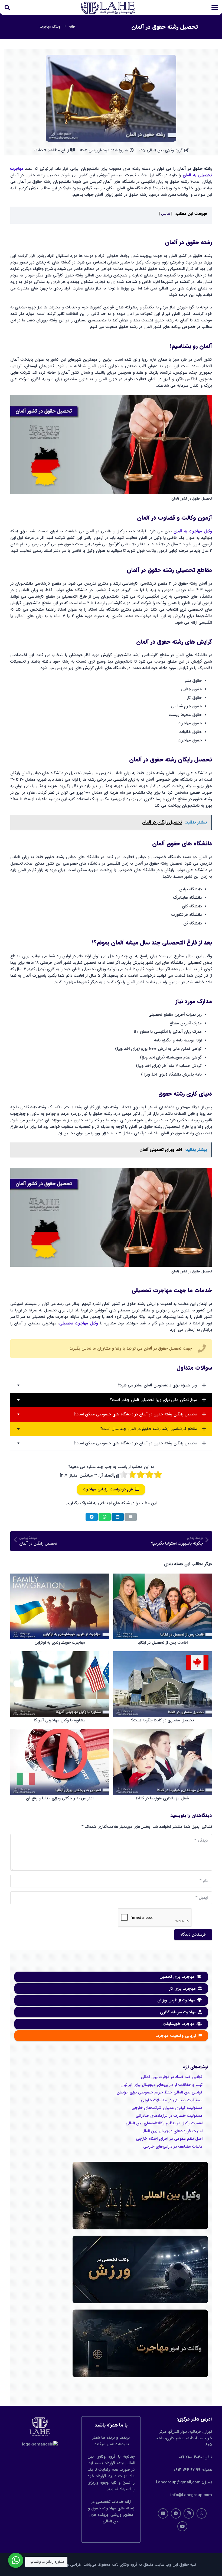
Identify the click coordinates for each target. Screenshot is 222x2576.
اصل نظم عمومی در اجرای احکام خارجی (169, 2139)
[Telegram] (176, 2513)
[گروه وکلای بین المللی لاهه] (108, 8)
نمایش (166, 214)
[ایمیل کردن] (131, 1517)
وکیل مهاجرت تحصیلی (79, 1323)
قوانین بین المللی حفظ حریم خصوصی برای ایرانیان (160, 2092)
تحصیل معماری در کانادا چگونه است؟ (162, 1720)
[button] (215, 8)
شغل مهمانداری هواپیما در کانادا (163, 1798)
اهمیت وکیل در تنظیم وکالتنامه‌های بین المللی (164, 2123)
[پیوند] (111, 1352)
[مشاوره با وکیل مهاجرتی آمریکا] (60, 1684)
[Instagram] (189, 2513)
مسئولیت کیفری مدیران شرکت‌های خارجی (167, 2108)
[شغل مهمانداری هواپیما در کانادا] (163, 1762)
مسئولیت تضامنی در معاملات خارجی (172, 2100)
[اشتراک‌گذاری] (118, 1517)
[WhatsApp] (202, 2513)
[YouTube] (182, 2526)
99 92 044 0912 (187, 2470)
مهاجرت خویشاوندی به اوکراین (60, 1643)
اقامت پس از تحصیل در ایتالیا (163, 1643)
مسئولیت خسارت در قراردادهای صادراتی (169, 2116)
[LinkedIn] (163, 2513)
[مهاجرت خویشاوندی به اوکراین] (60, 1606)
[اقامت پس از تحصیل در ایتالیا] (163, 1606)
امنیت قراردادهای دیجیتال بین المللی (172, 2131)
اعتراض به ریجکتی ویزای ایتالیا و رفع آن (60, 1798)
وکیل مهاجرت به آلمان (193, 531)
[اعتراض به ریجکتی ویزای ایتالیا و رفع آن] (60, 1762)
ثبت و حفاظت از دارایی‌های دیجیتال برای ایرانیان (161, 2085)
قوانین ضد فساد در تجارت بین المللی (172, 2077)
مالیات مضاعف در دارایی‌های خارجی (173, 2147)
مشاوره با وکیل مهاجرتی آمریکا (60, 1720)
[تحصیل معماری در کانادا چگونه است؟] (163, 1684)
